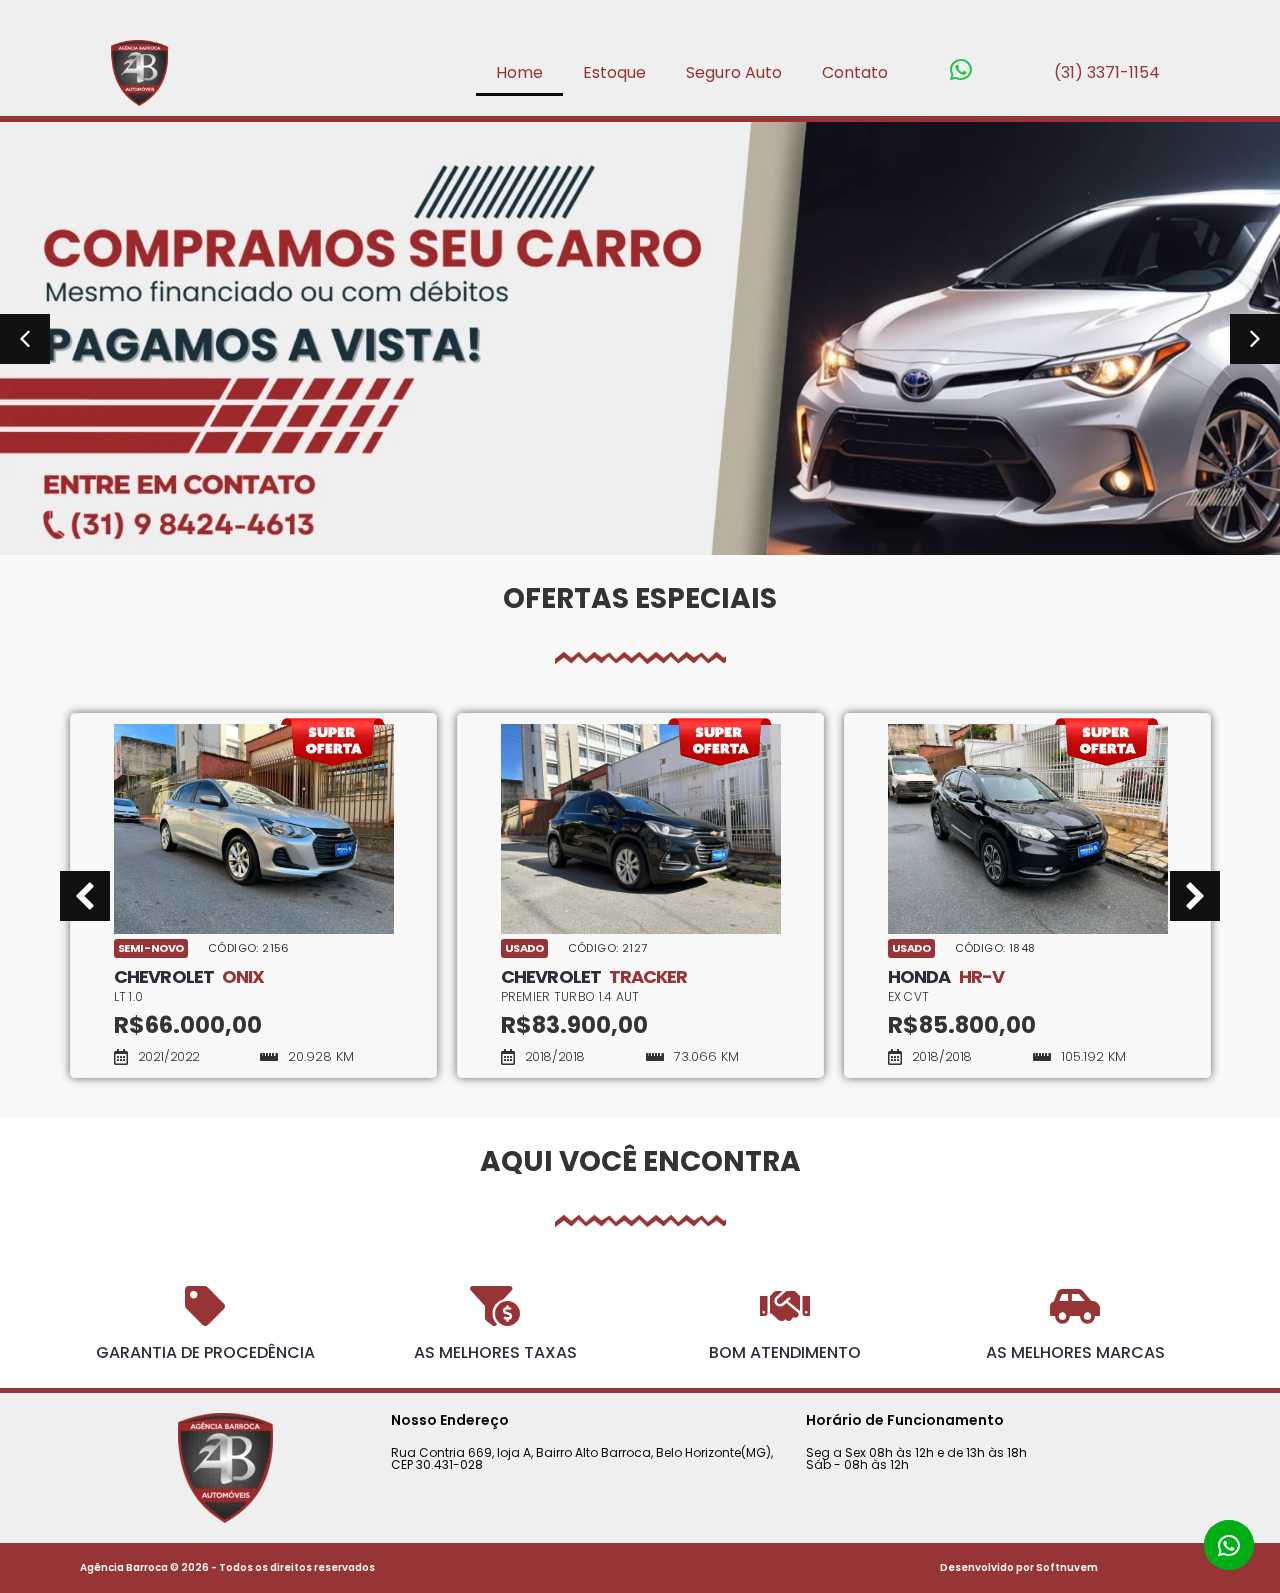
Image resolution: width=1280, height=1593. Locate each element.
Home (519, 72)
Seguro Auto (734, 72)
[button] (25, 339)
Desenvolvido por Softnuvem (1019, 1567)
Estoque (614, 72)
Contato (855, 72)
